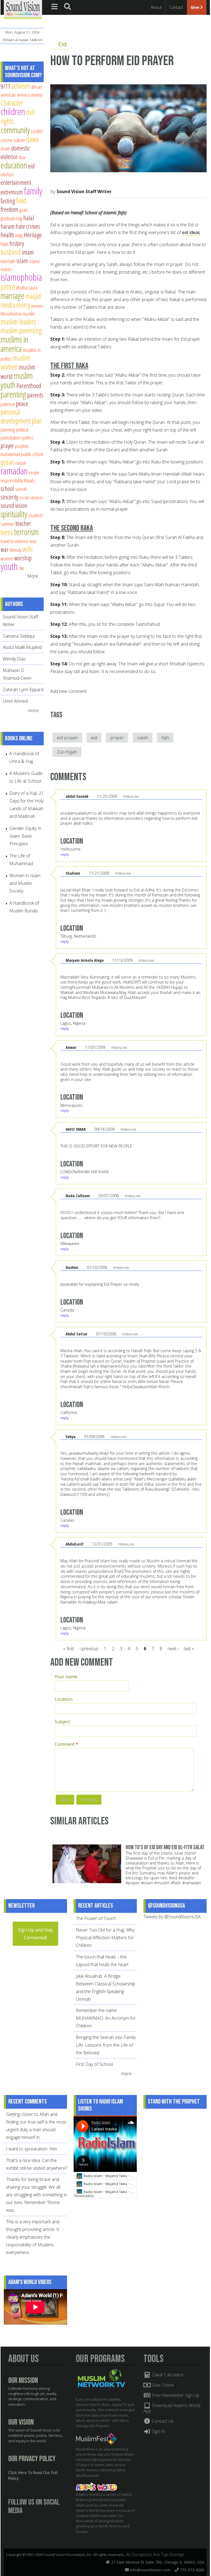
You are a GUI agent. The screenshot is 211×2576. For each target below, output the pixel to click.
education (14, 165)
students (36, 515)
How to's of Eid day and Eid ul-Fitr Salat (165, 1847)
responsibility (12, 480)
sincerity (9, 497)
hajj (19, 218)
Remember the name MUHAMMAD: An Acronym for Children (106, 2018)
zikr (21, 568)
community (15, 130)
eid (94, 738)
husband (11, 252)
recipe (34, 472)
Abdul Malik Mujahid (22, 647)
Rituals (29, 480)
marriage (13, 296)
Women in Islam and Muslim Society (25, 883)
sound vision (14, 505)
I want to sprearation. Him (31, 2149)
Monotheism (11, 314)
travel (5, 541)
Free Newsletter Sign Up (175, 2395)
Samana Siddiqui (19, 636)
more (34, 710)
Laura (33, 287)
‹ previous (89, 1649)
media (8, 305)
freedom (9, 209)
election (7, 174)
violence (21, 541)
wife (28, 549)
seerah (21, 489)
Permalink (131, 797)
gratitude (8, 218)
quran (7, 462)
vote (33, 541)
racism (21, 463)
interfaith (8, 261)
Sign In (158, 2431)
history (17, 243)
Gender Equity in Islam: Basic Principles (25, 836)
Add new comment (69, 691)
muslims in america (14, 344)
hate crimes (28, 226)
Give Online (162, 2385)
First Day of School (94, 2064)
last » (189, 1649)
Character (12, 103)
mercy (23, 305)
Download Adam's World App (172, 2408)
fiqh (165, 738)
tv (12, 541)
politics (28, 437)
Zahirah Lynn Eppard (23, 690)
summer (7, 524)
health (7, 235)
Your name (66, 1677)
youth (9, 566)
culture (19, 140)
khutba (22, 287)
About (156, 7)
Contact (176, 7)
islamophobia (21, 277)
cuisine (6, 140)
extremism (12, 192)
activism (21, 86)
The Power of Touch (96, 1918)
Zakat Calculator (167, 2375)
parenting (13, 394)
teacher (23, 523)
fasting (8, 201)
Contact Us (162, 2421)
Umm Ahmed (15, 701)
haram (8, 226)
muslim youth (17, 380)
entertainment (16, 182)
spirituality (14, 514)
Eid (63, 44)
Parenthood (29, 386)
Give (195, 7)
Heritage (33, 235)
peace (22, 404)
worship (23, 558)
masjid (33, 296)
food (21, 200)
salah (143, 738)
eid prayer (67, 738)
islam (22, 261)
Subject (62, 1722)
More (33, 576)
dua (22, 157)
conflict (37, 131)
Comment (66, 1744)
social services (31, 497)
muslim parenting (21, 330)
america (23, 95)
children (13, 111)
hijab (5, 244)
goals (24, 210)
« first (69, 1649)
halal (29, 218)
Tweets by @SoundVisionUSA (172, 1917)
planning (8, 430)
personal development (16, 416)
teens (7, 532)
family (33, 191)
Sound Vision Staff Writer (84, 191)
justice (8, 287)
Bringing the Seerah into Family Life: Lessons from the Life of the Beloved (106, 2045)
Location (64, 1699)
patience (8, 404)
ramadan (14, 471)
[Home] (23, 9)
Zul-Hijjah (67, 752)
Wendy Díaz (14, 659)
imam (28, 252)
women (7, 558)
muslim (29, 314)
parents (35, 395)
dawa (32, 139)
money (37, 306)
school (7, 488)
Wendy (16, 550)
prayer (117, 738)
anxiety (37, 95)
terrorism (26, 532)
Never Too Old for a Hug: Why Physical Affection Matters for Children (105, 1938)
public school (32, 454)
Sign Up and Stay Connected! (35, 1934)
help (19, 235)
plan (37, 421)
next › (173, 1649)
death (5, 148)
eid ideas (191, 232)
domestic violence (15, 152)
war (5, 549)
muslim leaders (18, 322)
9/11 (5, 86)
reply (65, 854)
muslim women (16, 362)
